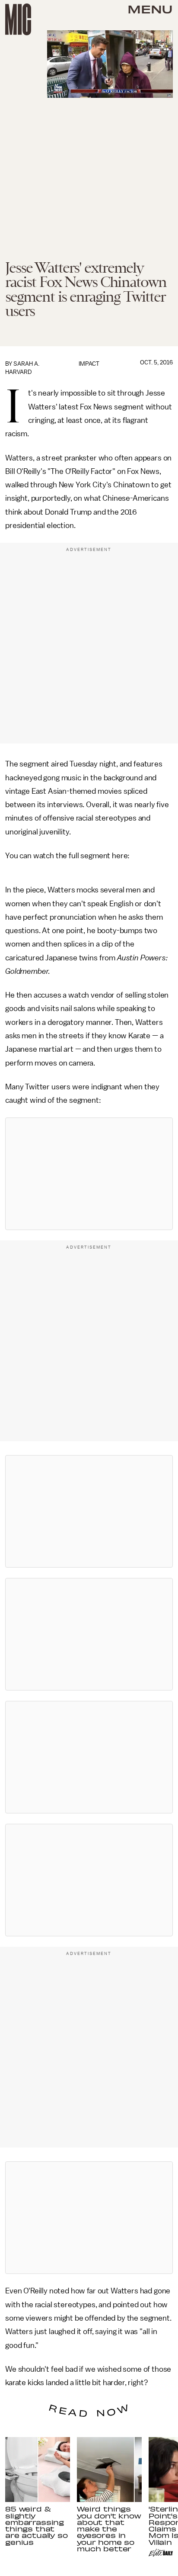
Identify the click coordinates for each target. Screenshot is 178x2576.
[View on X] (89, 1174)
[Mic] (18, 19)
